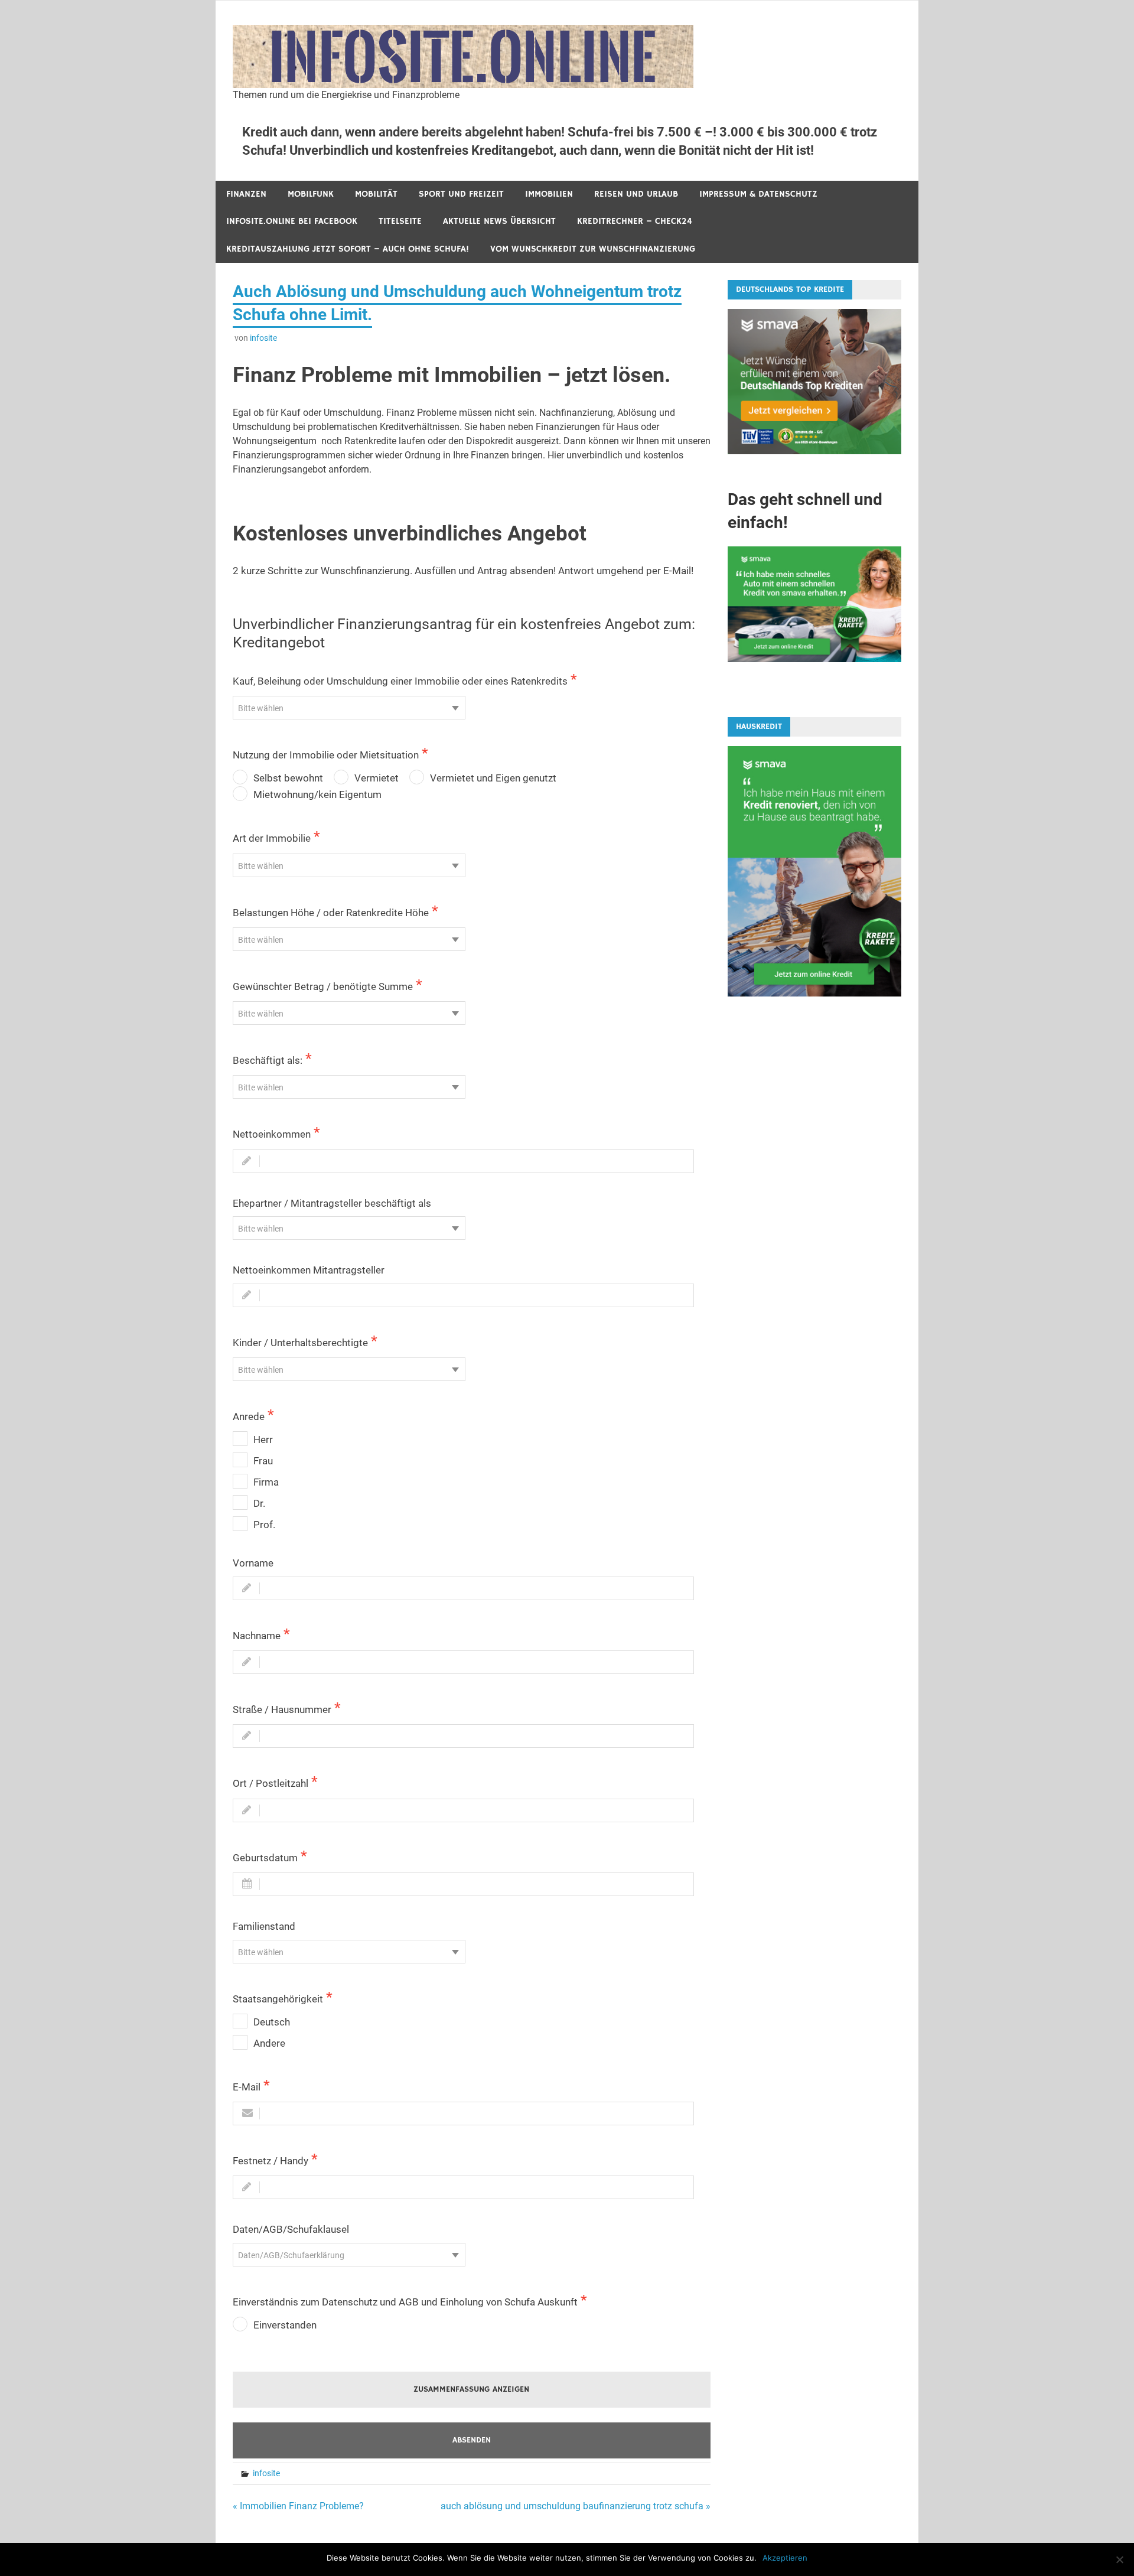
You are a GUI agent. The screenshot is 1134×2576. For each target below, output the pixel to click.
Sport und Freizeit (461, 194)
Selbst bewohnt (288, 778)
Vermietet (377, 778)
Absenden (472, 2440)
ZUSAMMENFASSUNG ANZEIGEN (471, 2389)
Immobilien (549, 194)
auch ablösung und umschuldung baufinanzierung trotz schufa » (576, 2506)
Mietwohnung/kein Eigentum (317, 794)
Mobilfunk (311, 194)
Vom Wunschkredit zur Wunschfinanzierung (593, 249)
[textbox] (349, 708)
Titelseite (400, 221)
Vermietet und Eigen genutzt (493, 778)
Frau (263, 1461)
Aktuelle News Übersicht (499, 221)
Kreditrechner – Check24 (635, 221)
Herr (263, 1440)
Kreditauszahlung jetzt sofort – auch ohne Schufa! (348, 249)
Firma (266, 1482)
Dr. (259, 1503)
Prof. (264, 1525)
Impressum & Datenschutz (758, 194)
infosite (263, 338)
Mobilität (376, 194)
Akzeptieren (785, 2558)
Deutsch (272, 2022)
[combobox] (349, 708)
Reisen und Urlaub (636, 194)
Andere (269, 2043)
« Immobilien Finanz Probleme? (298, 2506)
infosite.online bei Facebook (292, 221)
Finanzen (246, 194)
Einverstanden (285, 2325)
